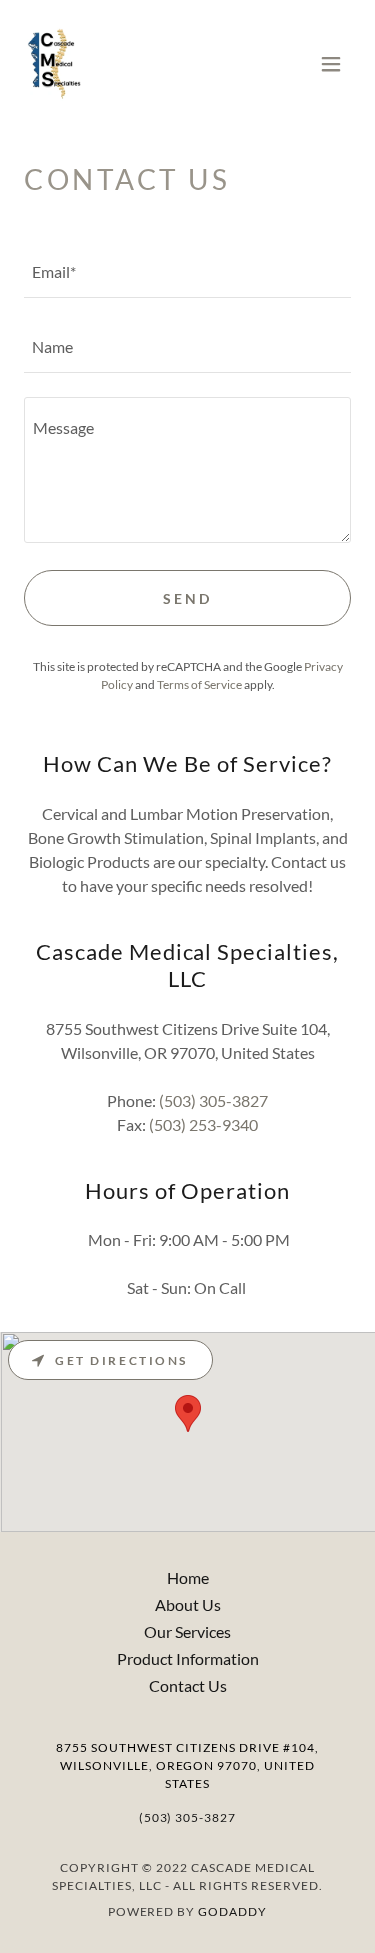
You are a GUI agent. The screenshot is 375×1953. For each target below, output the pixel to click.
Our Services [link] (187, 1631)
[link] (54, 64)
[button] (331, 64)
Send (187, 598)
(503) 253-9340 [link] (203, 1124)
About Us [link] (188, 1604)
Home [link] (188, 1577)
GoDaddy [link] (232, 1911)
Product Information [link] (188, 1658)
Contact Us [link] (188, 1685)
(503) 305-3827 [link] (213, 1100)
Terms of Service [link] (199, 684)
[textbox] (187, 272)
